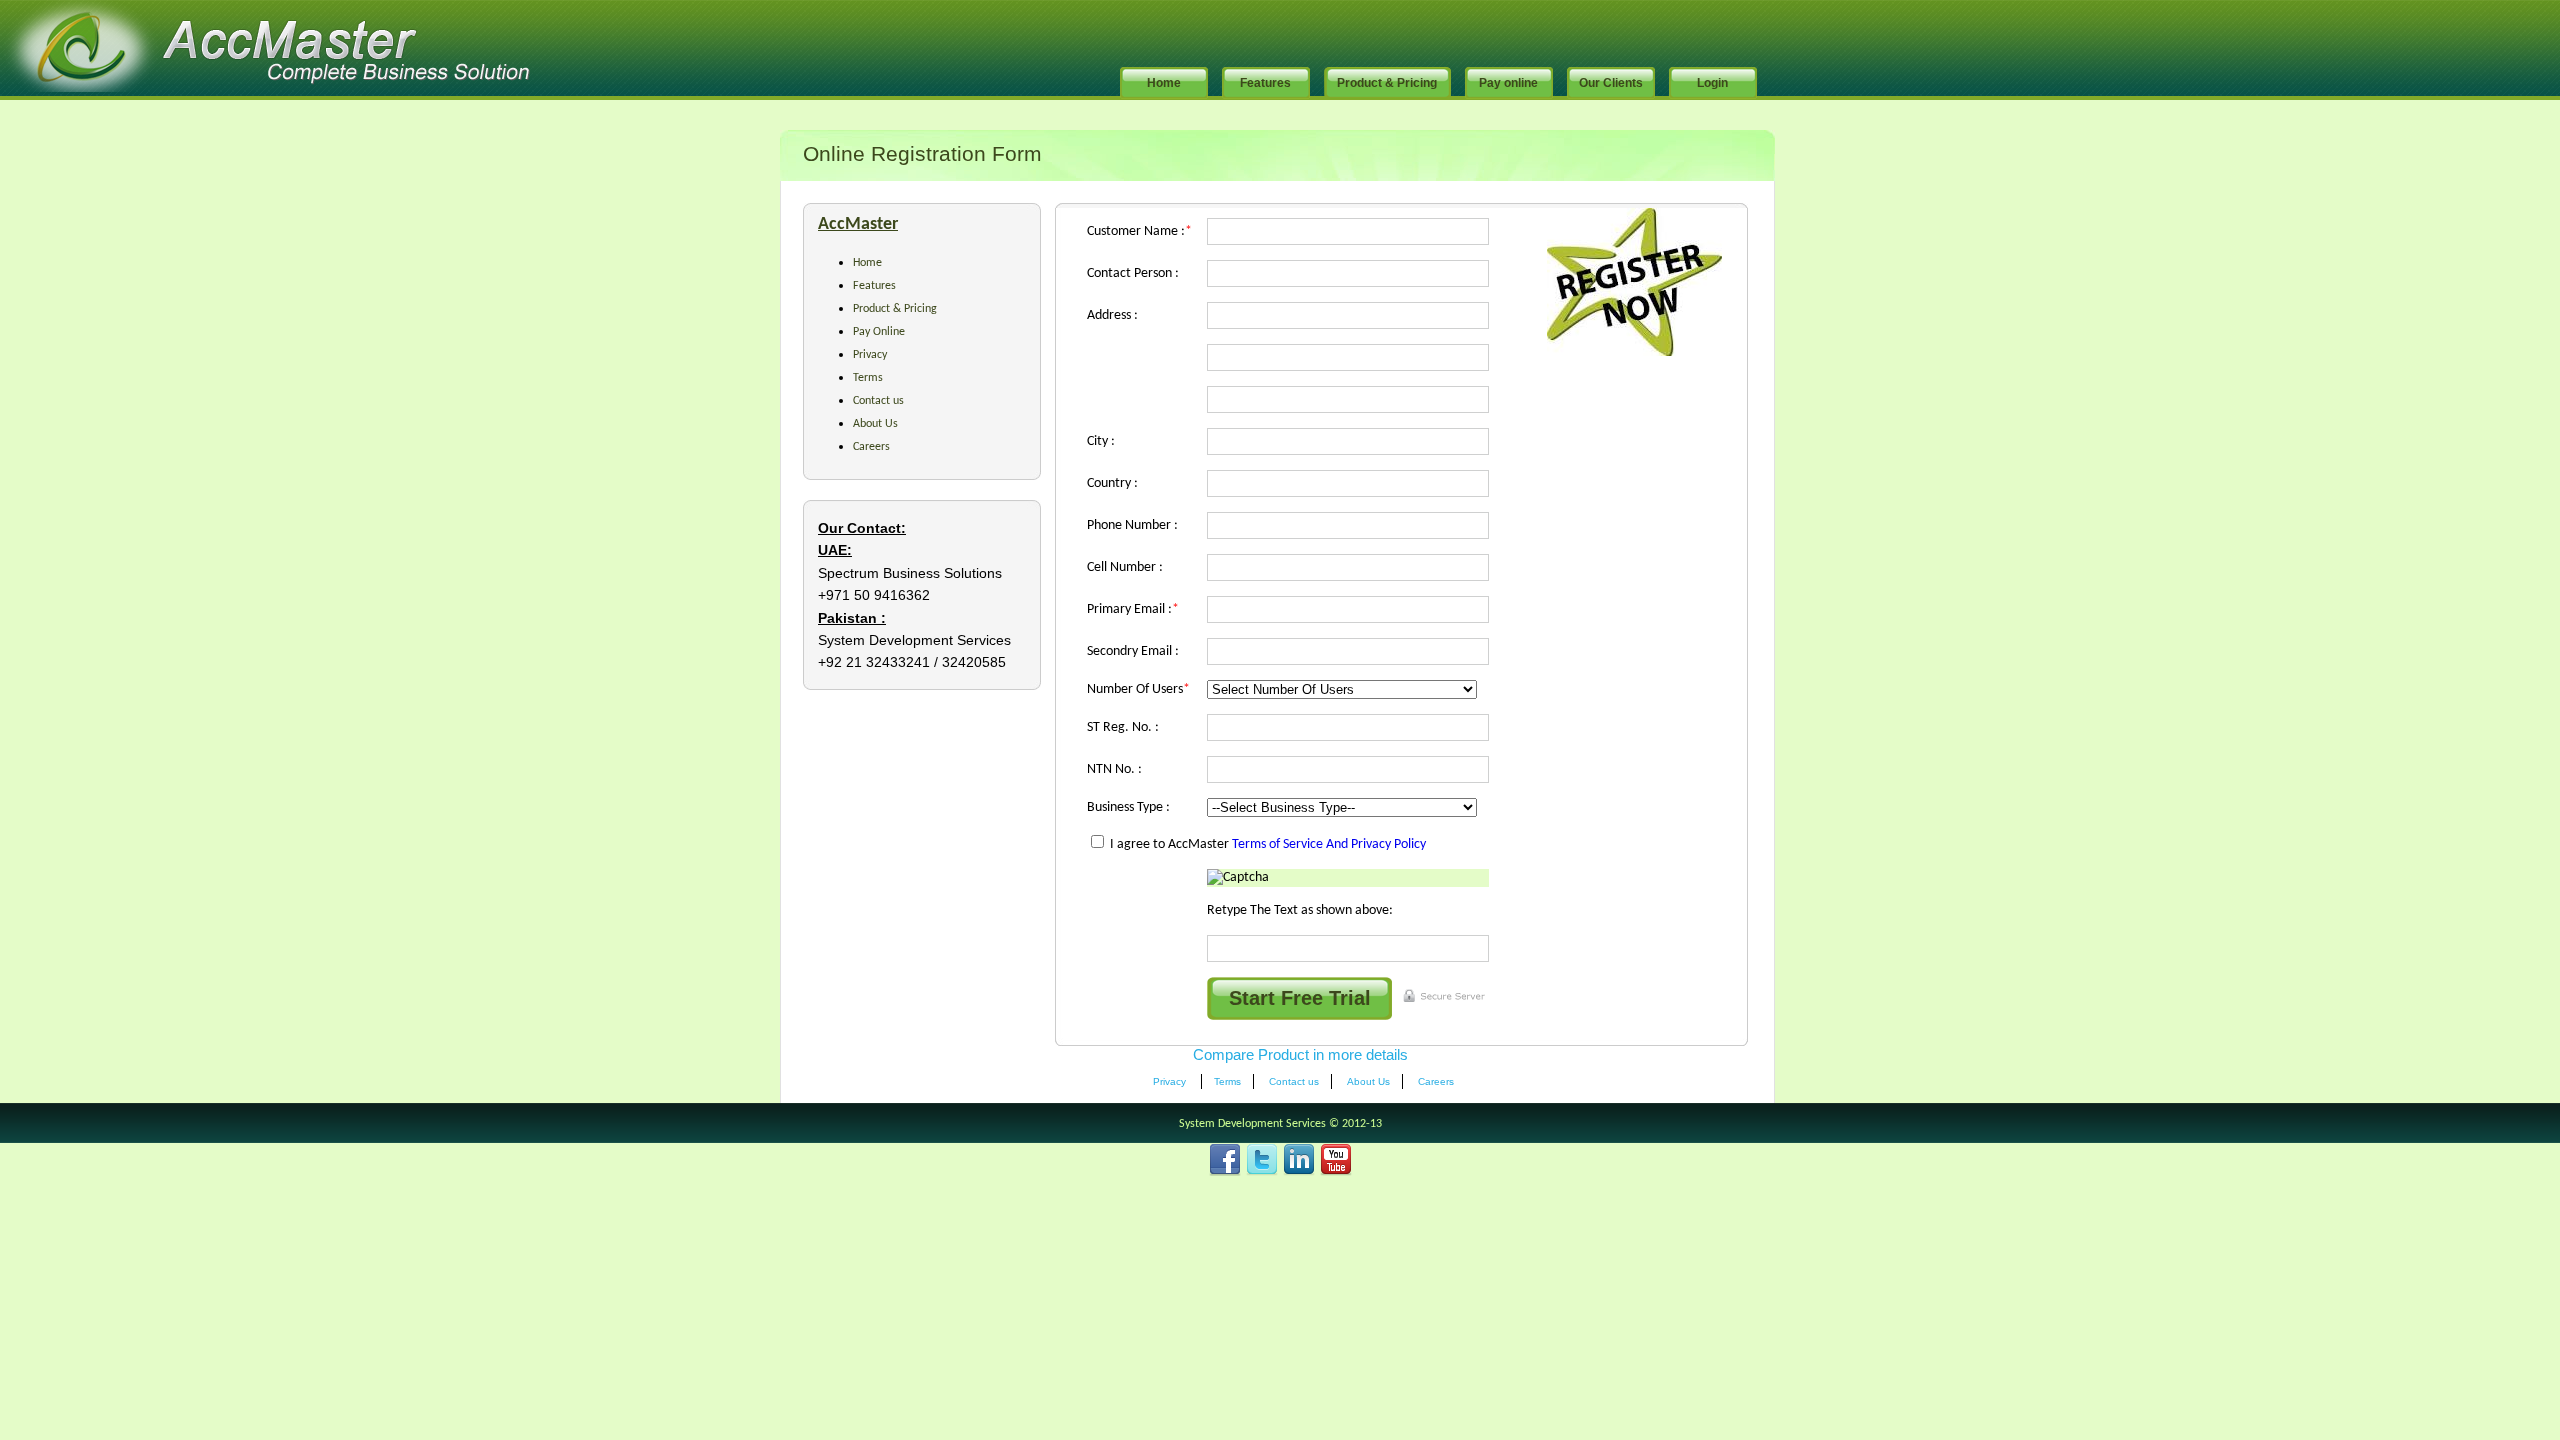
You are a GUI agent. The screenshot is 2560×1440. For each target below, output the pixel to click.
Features (1265, 83)
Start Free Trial (1300, 998)
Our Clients (1611, 83)
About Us (875, 424)
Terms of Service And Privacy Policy (1329, 844)
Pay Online (879, 332)
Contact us (878, 401)
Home (1164, 83)
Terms (868, 378)
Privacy (870, 355)
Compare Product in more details (1300, 1054)
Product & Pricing (1387, 83)
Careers (871, 447)
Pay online (1508, 83)
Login (1712, 83)
